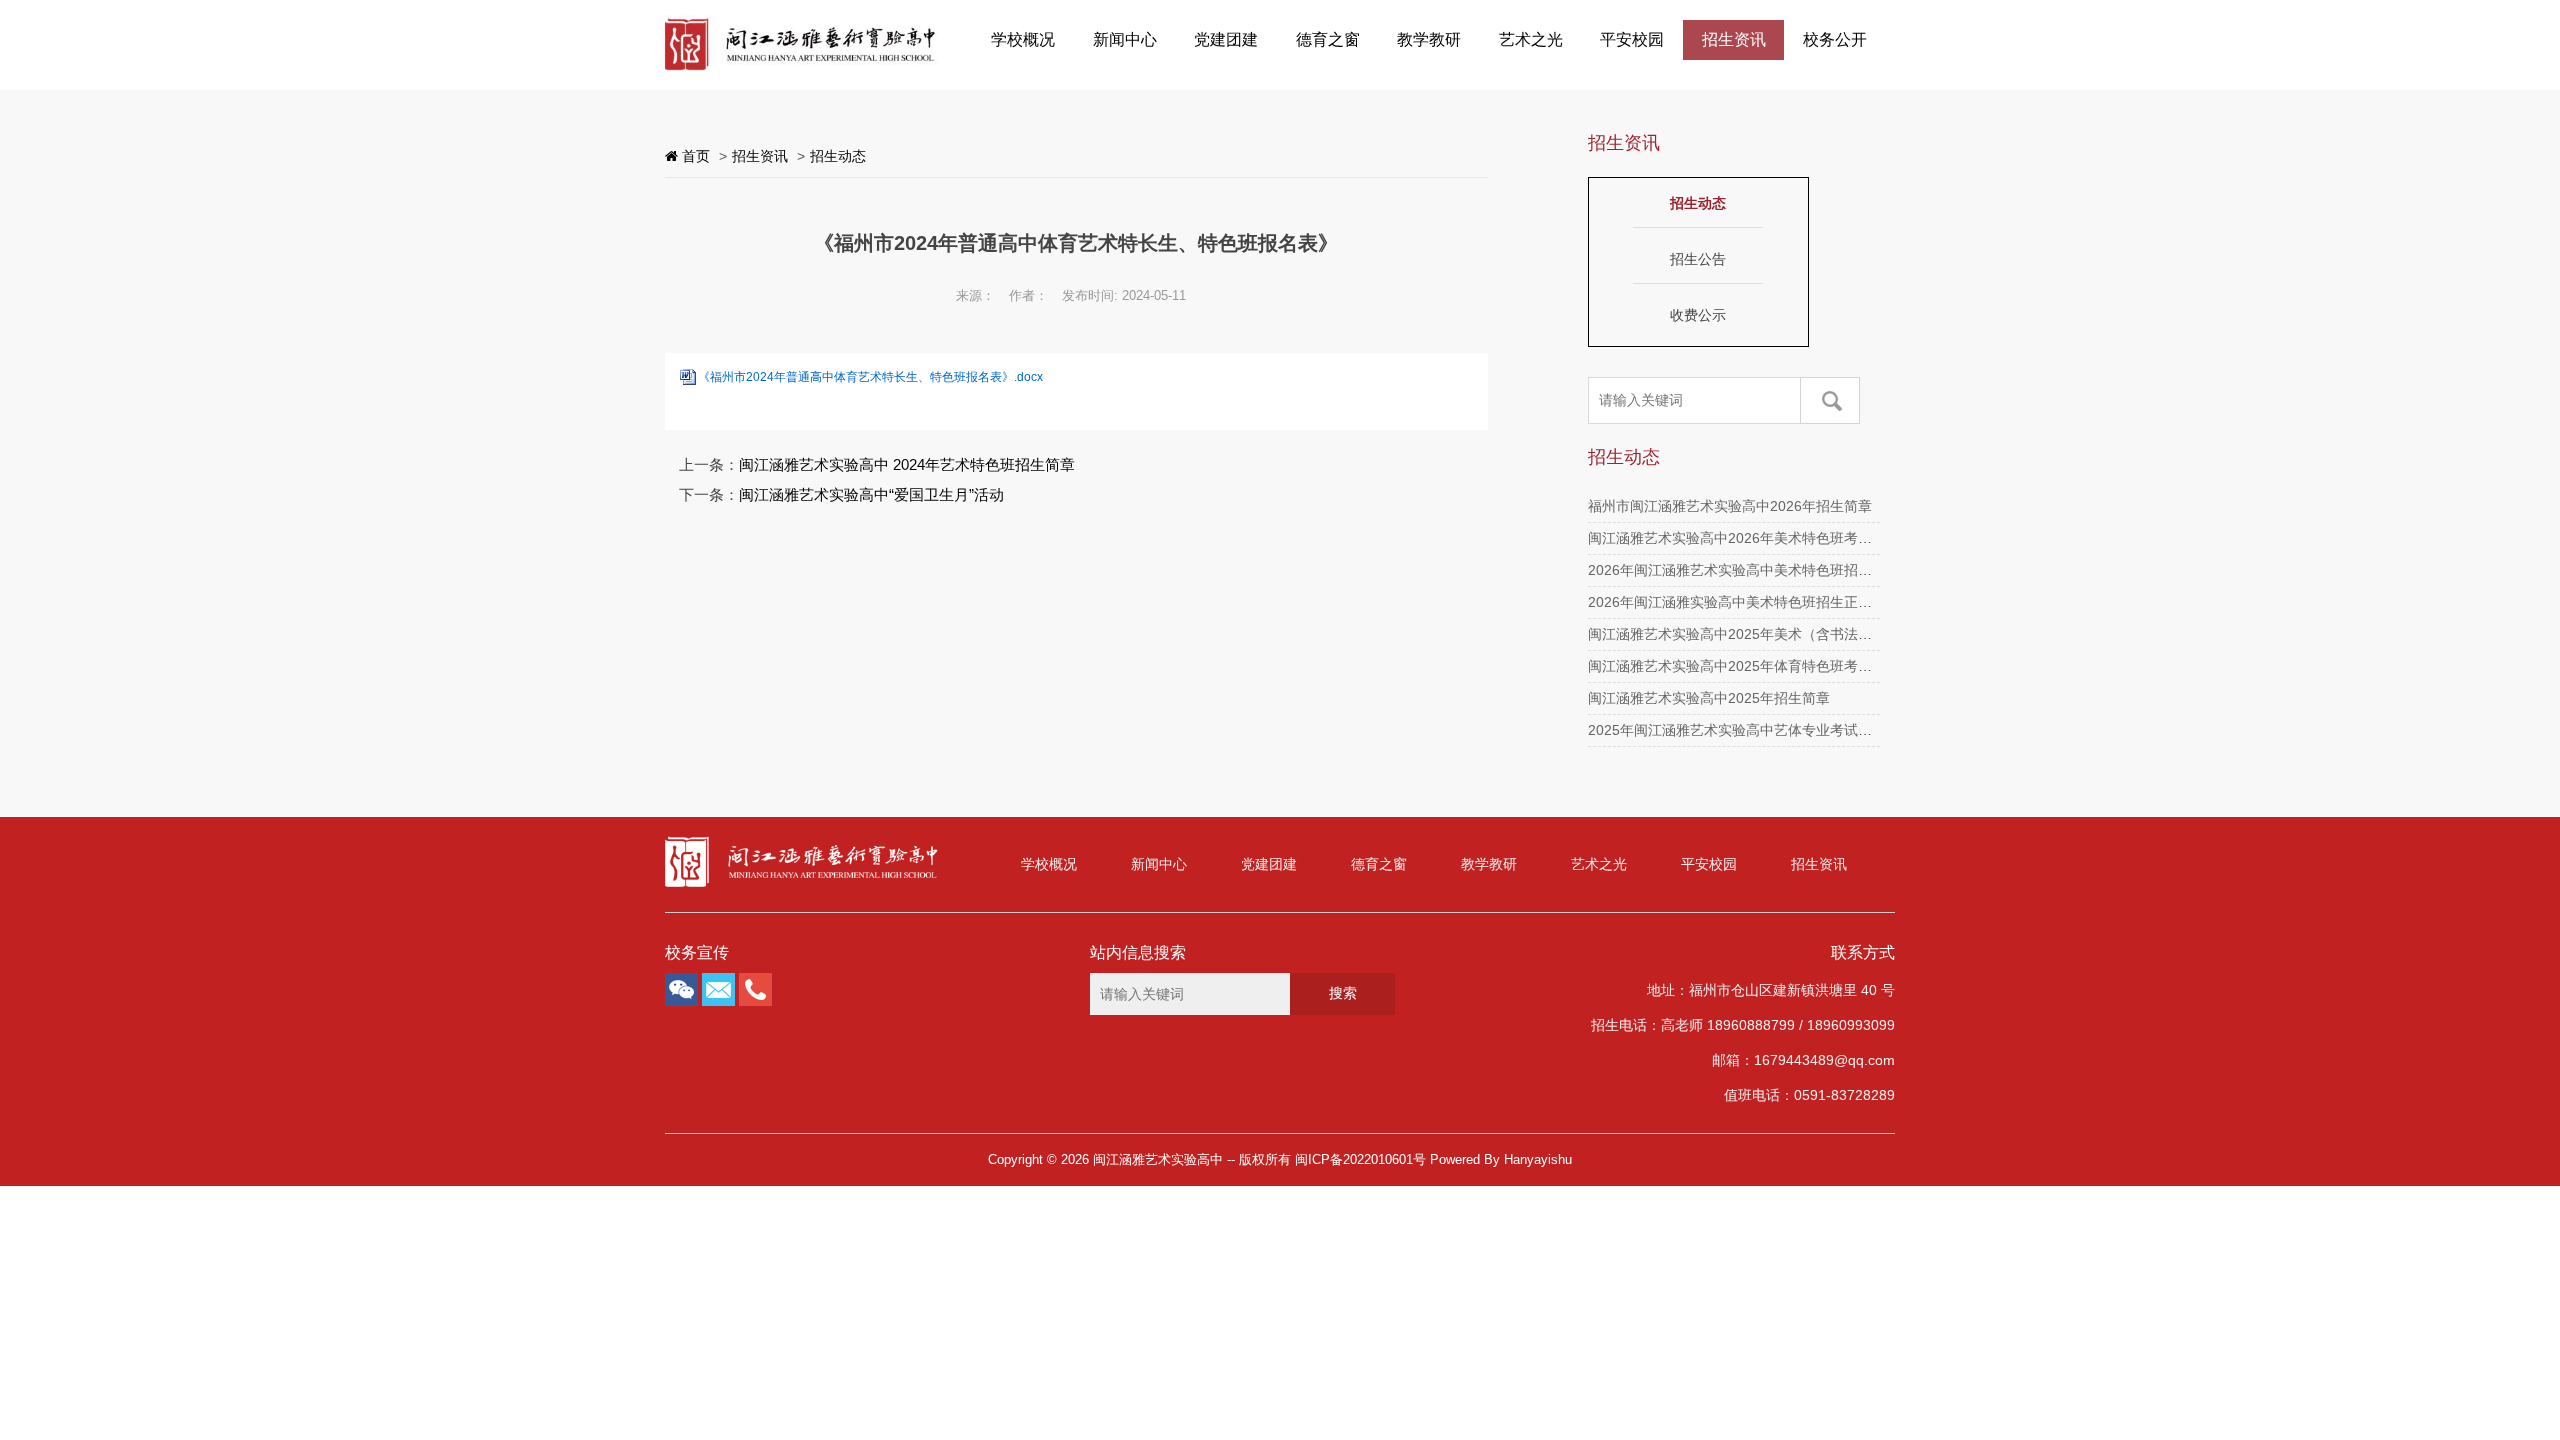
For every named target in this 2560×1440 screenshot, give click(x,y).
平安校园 (1632, 39)
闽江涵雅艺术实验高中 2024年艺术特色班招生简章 (907, 464)
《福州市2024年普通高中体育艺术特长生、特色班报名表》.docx (870, 377)
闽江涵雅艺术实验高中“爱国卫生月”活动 (871, 494)
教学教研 (1429, 39)
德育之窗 (1328, 39)
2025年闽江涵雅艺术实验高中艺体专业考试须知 (1737, 730)
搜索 (1343, 993)
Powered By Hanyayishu (1501, 1159)
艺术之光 (1531, 39)
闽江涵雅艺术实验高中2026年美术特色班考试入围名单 (1758, 538)
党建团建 (1226, 39)
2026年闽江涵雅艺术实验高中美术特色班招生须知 (1744, 570)
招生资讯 (1734, 39)
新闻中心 (1125, 39)
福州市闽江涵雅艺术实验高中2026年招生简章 (1730, 506)
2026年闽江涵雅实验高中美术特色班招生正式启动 (1744, 602)
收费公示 (1698, 315)
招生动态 (838, 156)
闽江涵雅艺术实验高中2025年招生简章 (1709, 698)
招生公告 (1698, 259)
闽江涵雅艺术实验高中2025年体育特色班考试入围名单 (1758, 666)
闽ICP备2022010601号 (1360, 1159)
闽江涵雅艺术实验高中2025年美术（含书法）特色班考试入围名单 (1793, 634)
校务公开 (1835, 39)
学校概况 (1023, 39)
